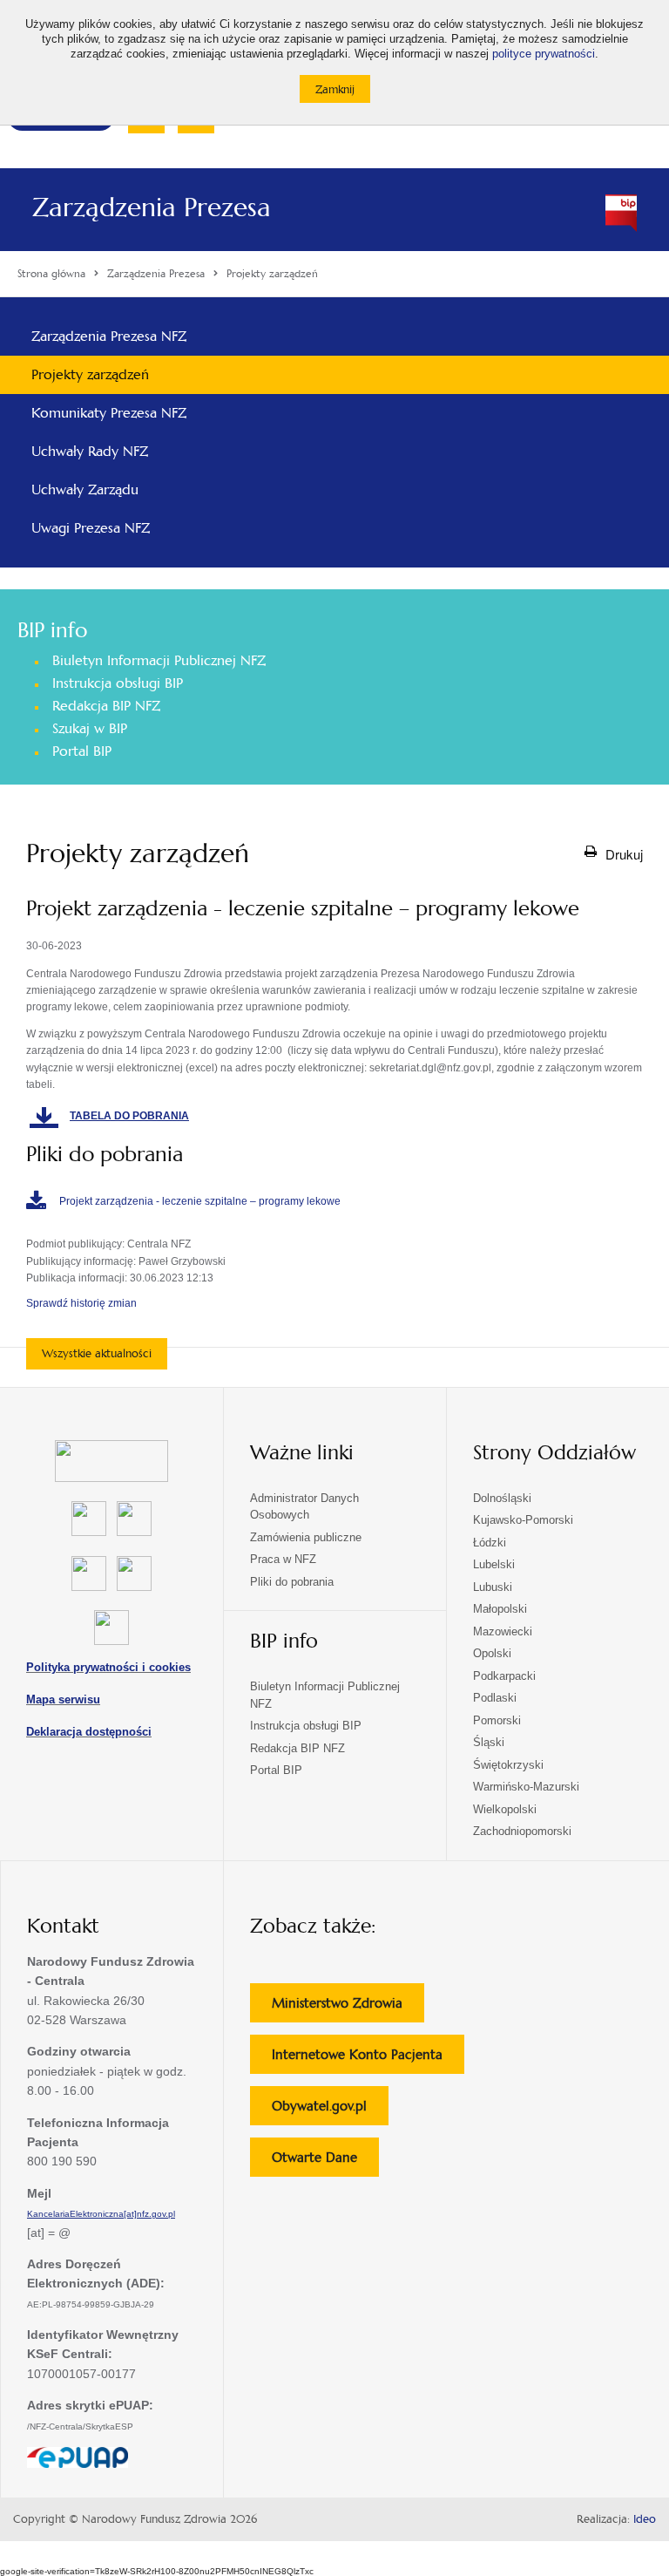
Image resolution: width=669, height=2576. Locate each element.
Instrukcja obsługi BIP (118, 683)
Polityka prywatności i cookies (108, 1667)
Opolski (492, 1653)
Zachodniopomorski (522, 1831)
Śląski (489, 1742)
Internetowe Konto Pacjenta (368, 2059)
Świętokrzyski (508, 1765)
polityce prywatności (544, 54)
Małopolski (500, 1609)
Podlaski (495, 1698)
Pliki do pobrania (292, 1582)
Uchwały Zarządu (85, 489)
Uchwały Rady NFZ (90, 451)
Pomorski (497, 1720)
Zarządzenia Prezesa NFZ (109, 336)
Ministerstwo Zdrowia (348, 2008)
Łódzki (490, 1543)
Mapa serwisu (63, 1699)
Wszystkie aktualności (97, 1353)
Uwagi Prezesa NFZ (91, 528)
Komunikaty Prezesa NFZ (109, 413)
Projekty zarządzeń (90, 374)
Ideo (645, 2519)
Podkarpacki (504, 1676)
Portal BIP (82, 751)
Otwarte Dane (325, 2162)
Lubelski (494, 1564)
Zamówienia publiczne (306, 1537)
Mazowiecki (503, 1631)
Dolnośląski (502, 1498)
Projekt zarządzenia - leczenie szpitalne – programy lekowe (200, 1201)
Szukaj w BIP (90, 728)
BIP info (52, 630)
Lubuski (493, 1587)
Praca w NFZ (283, 1559)
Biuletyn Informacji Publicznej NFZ (159, 660)
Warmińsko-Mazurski (526, 1787)
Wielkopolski (505, 1809)
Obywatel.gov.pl (330, 2111)
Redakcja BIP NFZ (106, 706)
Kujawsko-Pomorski (523, 1520)
